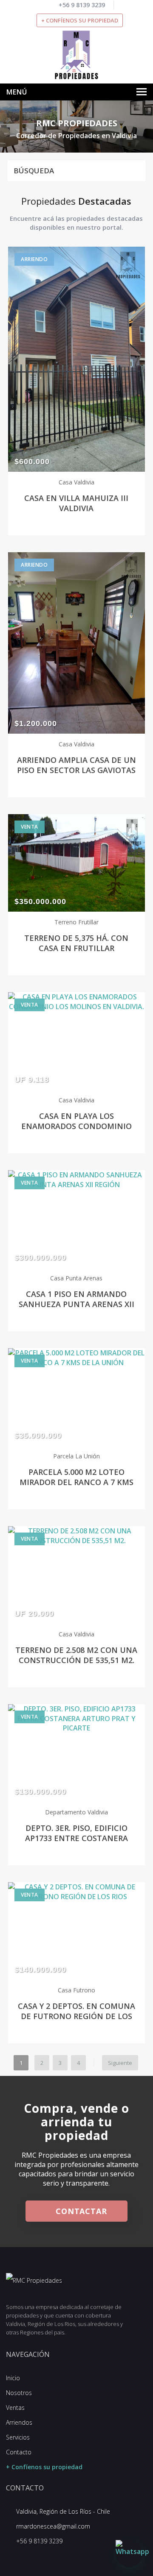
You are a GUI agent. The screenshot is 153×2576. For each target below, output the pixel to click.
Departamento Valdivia (76, 1812)
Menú (17, 92)
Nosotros (19, 2393)
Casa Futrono (76, 1990)
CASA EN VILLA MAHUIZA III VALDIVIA (76, 503)
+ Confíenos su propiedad (80, 20)
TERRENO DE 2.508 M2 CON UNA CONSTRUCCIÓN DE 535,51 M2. (76, 1655)
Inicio (13, 2378)
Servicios (18, 2437)
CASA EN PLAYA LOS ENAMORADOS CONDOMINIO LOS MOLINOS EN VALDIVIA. (76, 1126)
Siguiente (120, 2063)
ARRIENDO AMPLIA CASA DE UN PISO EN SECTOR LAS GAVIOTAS (76, 765)
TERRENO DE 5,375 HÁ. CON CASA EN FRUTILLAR (76, 943)
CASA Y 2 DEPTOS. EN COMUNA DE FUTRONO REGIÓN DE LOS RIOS (76, 2016)
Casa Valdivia (76, 482)
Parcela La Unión (76, 1456)
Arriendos (19, 2422)
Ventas (15, 2408)
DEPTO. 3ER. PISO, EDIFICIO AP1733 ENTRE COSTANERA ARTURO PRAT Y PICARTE (76, 1838)
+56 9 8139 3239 (82, 5)
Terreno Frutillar (76, 922)
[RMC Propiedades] (76, 54)
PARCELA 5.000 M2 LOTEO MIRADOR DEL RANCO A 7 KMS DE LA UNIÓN (76, 1482)
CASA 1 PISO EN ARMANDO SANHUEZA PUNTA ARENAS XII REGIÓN (76, 1304)
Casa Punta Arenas (76, 1278)
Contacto (19, 2452)
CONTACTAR (80, 2211)
